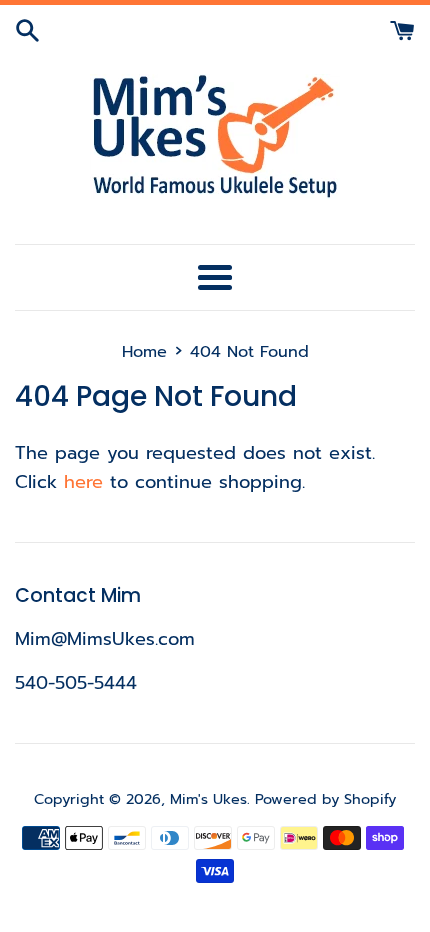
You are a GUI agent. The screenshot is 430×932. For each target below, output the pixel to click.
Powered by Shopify (325, 799)
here (83, 482)
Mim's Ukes (208, 799)
